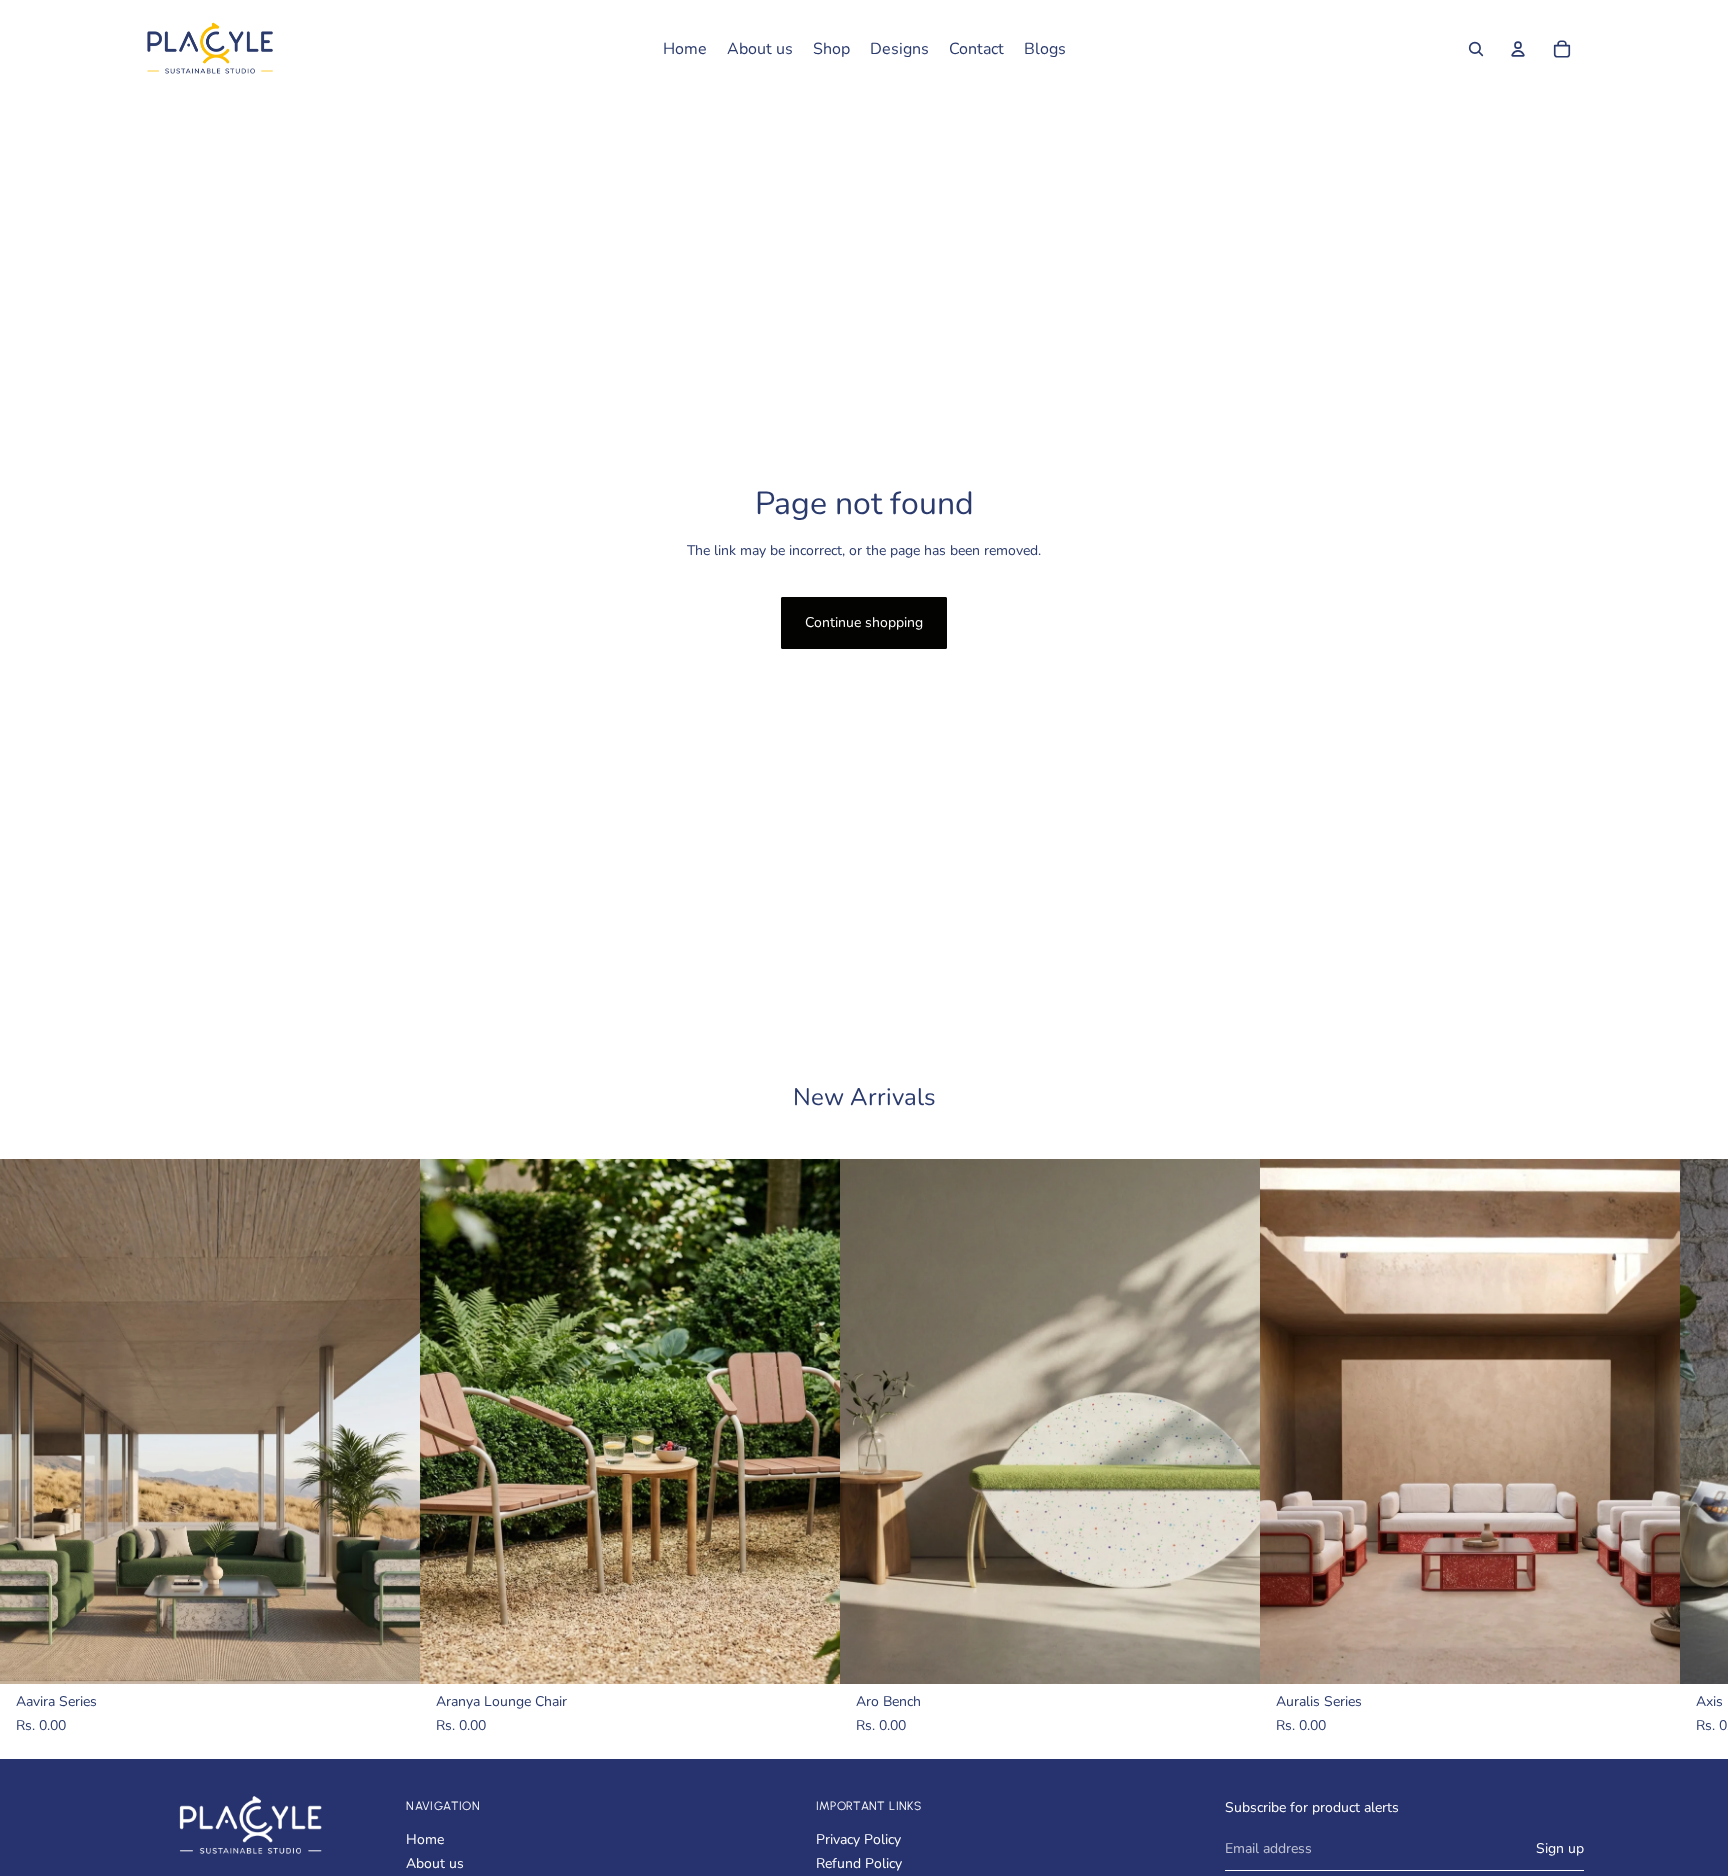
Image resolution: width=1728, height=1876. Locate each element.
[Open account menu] (1518, 49)
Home (425, 1839)
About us (435, 1863)
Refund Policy (859, 1863)
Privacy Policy (858, 1839)
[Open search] (1476, 49)
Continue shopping (864, 622)
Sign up (1560, 1848)
